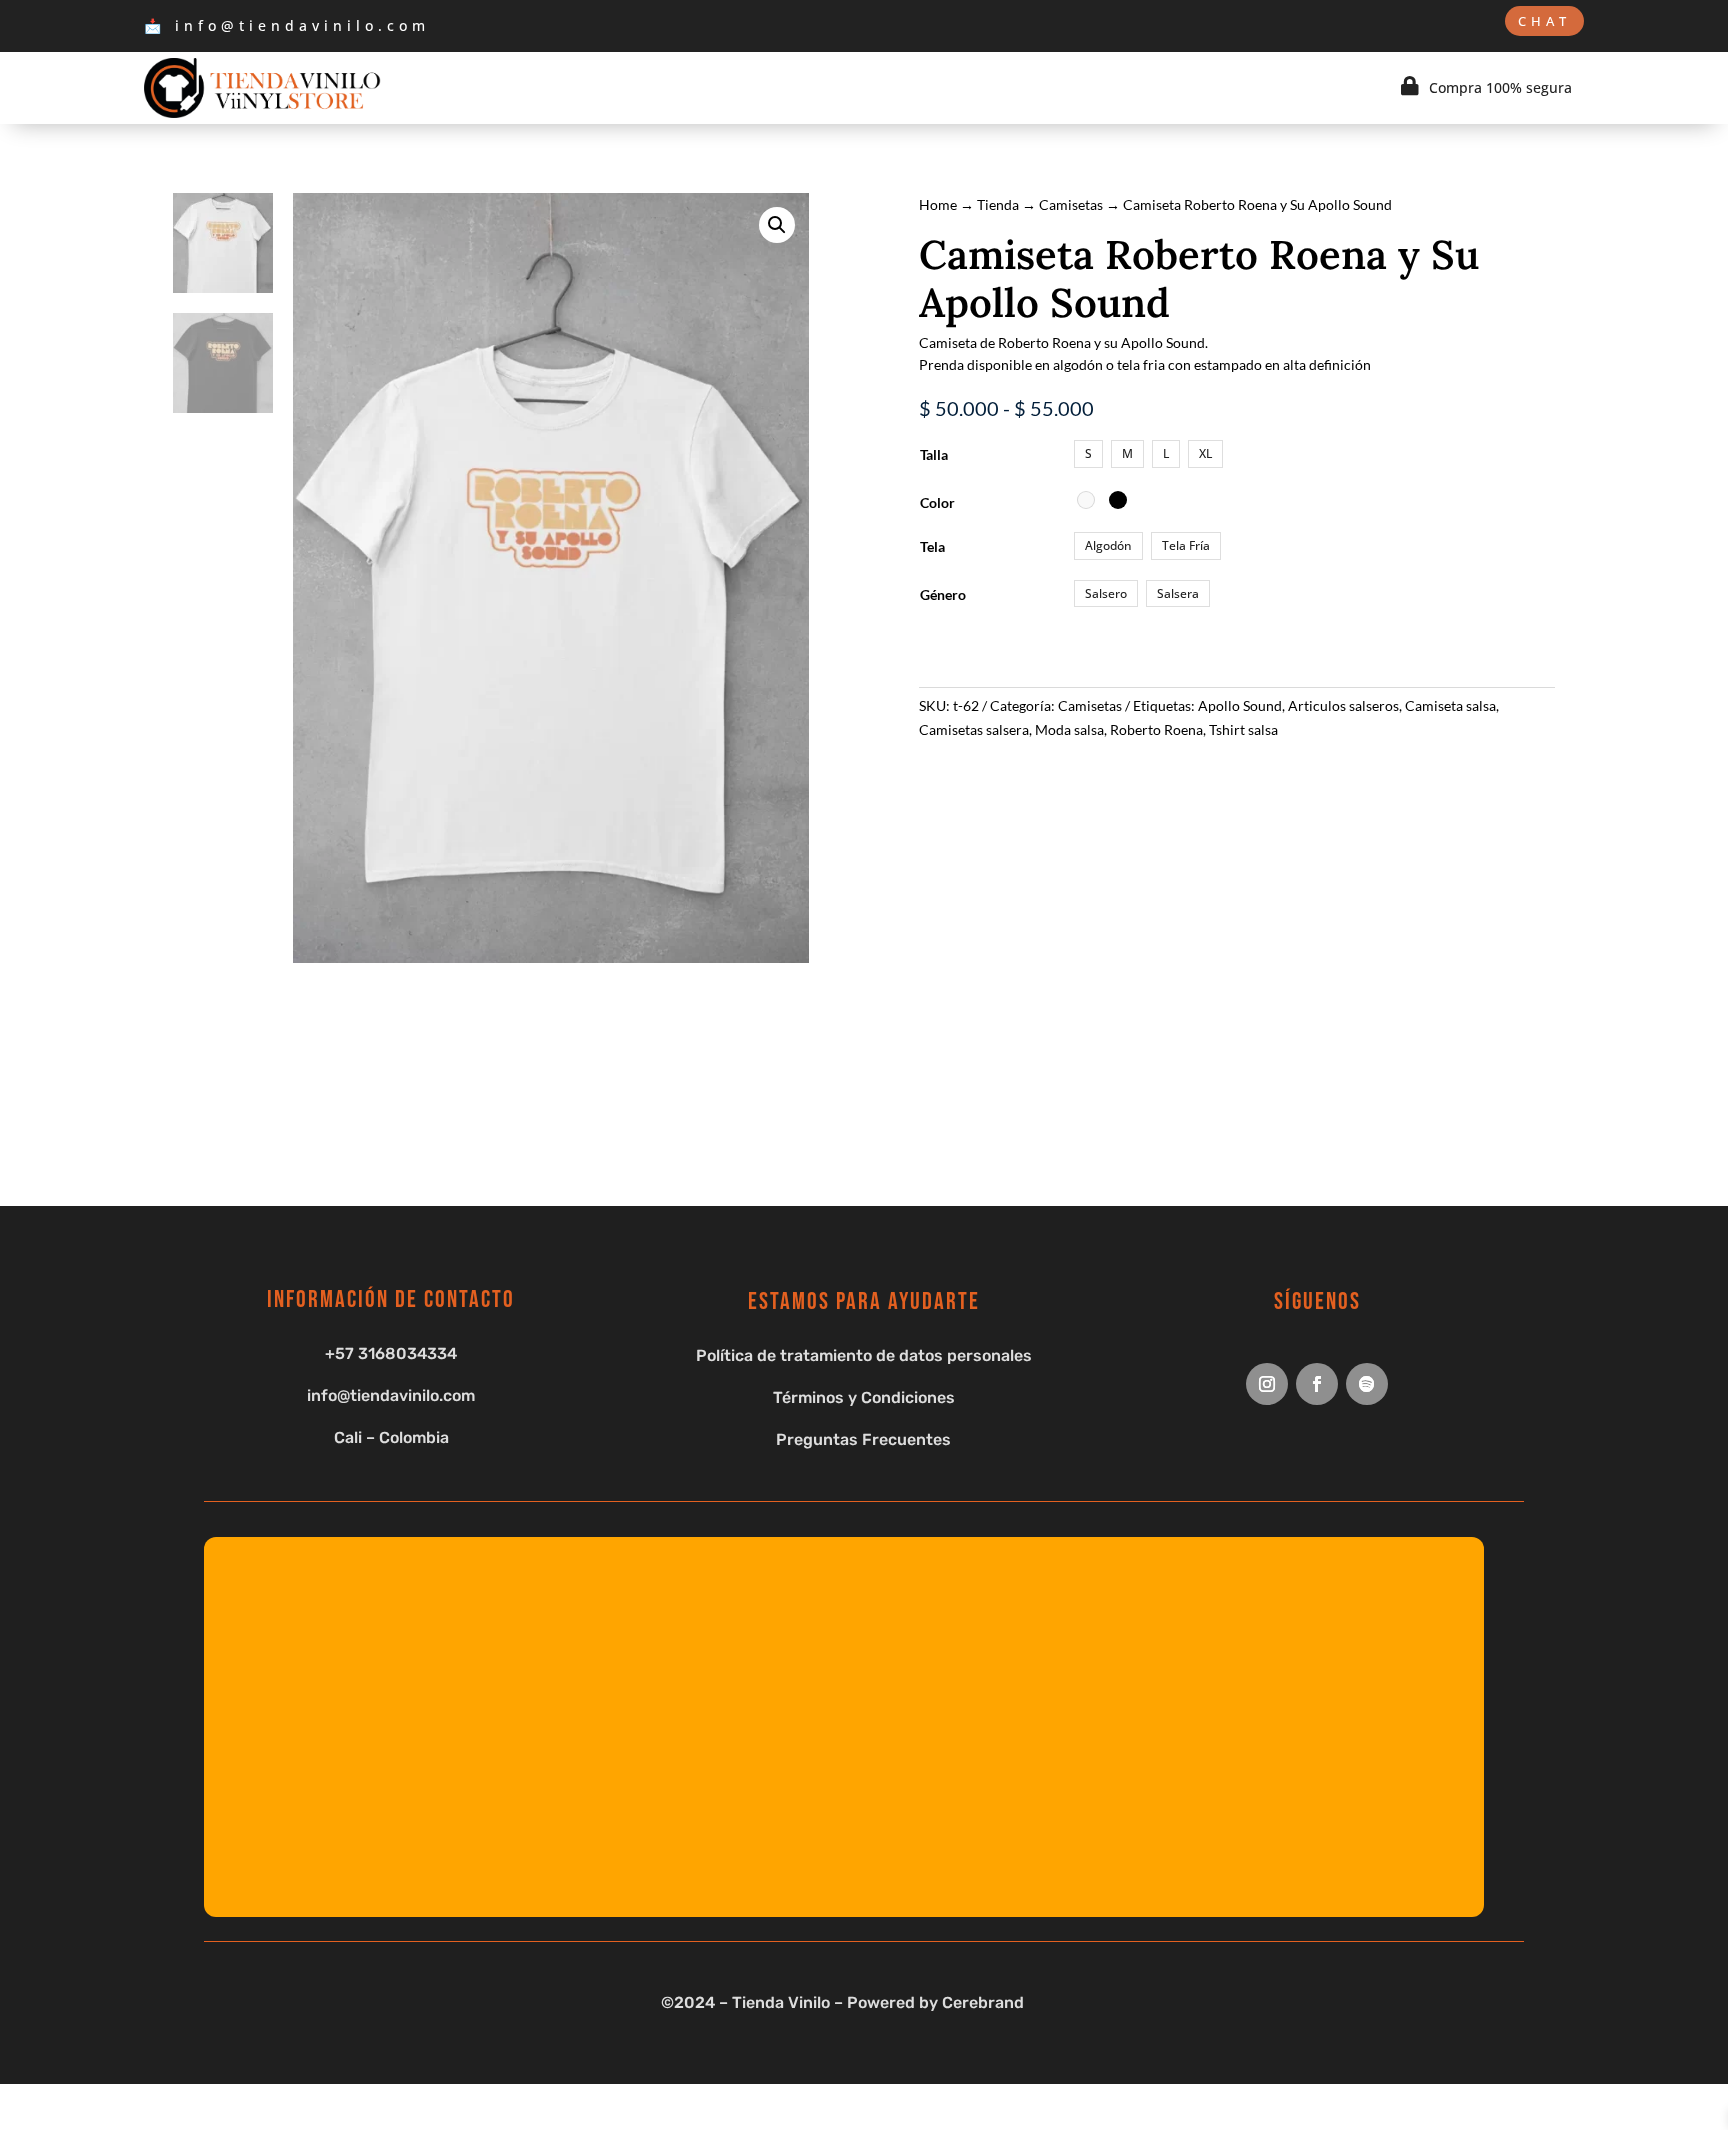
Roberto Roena (1156, 729)
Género (943, 594)
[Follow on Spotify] (1367, 1384)
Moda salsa (1069, 729)
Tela (932, 546)
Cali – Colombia (391, 1437)
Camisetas (1071, 204)
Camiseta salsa (1450, 705)
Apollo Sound (1240, 705)
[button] (777, 225)
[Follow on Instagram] (1267, 1384)
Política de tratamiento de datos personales (864, 1355)
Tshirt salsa (1243, 729)
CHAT (1544, 21)
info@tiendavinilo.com (391, 1395)
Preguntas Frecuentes (863, 1439)
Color (937, 502)
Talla (934, 454)
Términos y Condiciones (864, 1397)
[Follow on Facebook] (1317, 1384)
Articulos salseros (1343, 705)
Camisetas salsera (974, 729)
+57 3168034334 (391, 1353)
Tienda (998, 204)
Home (938, 204)
